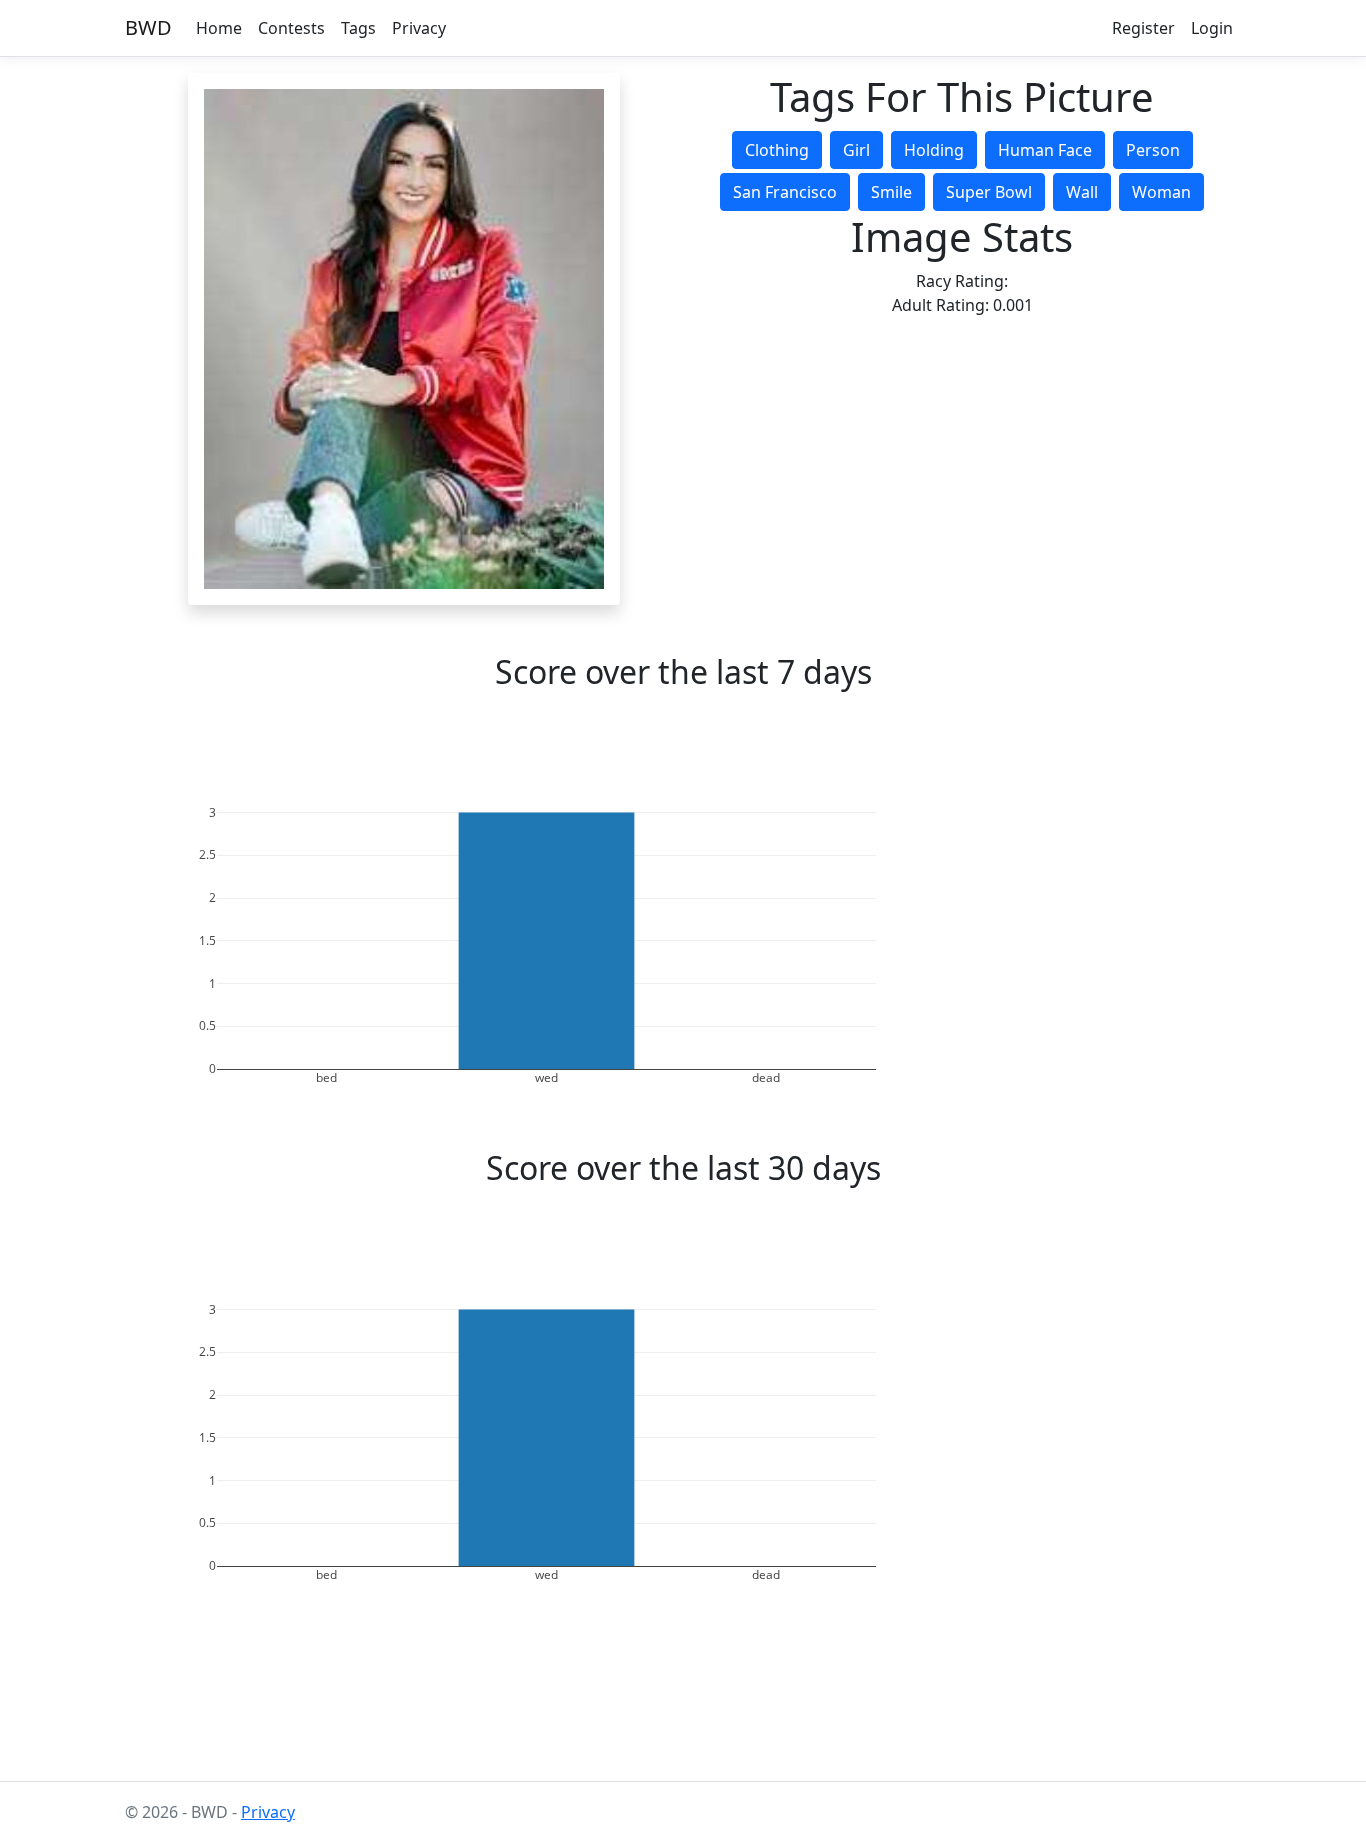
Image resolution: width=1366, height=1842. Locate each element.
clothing (777, 150)
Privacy (419, 28)
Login (1212, 28)
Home (219, 28)
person (1153, 150)
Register (1143, 28)
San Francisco (785, 192)
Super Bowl (989, 192)
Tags (358, 28)
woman (1161, 192)
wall (1082, 192)
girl (856, 150)
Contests (291, 28)
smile (891, 192)
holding (934, 150)
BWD (148, 27)
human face (1045, 150)
